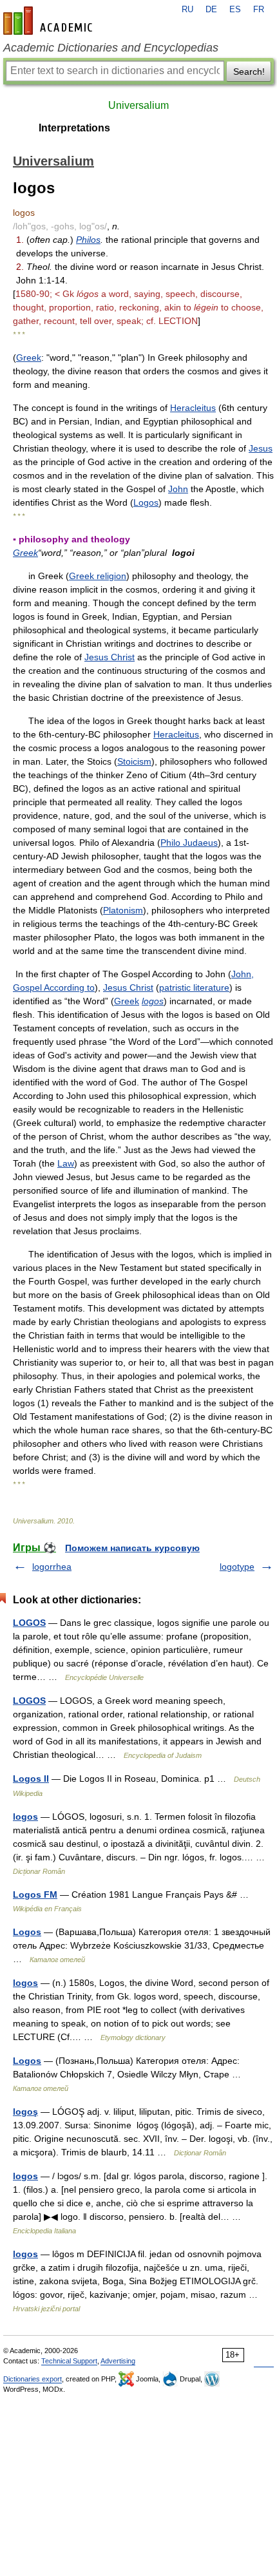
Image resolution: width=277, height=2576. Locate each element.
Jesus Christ (110, 657)
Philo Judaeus (189, 843)
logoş (25, 2112)
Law (66, 1163)
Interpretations (74, 128)
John (178, 489)
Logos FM (35, 1894)
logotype (237, 1567)
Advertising (118, 2361)
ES (235, 10)
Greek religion (98, 576)
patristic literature (194, 987)
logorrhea (52, 1567)
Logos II (31, 1779)
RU (187, 10)
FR (259, 10)
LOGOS (29, 1623)
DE (211, 10)
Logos (146, 502)
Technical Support (69, 2361)
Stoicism (134, 761)
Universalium (138, 105)
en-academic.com (50, 21)
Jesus (261, 448)
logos (153, 1001)
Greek (29, 358)
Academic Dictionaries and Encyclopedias (111, 48)
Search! (249, 72)
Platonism (123, 910)
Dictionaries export (33, 2379)
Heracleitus (193, 408)
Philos (88, 240)
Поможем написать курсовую (132, 1548)
